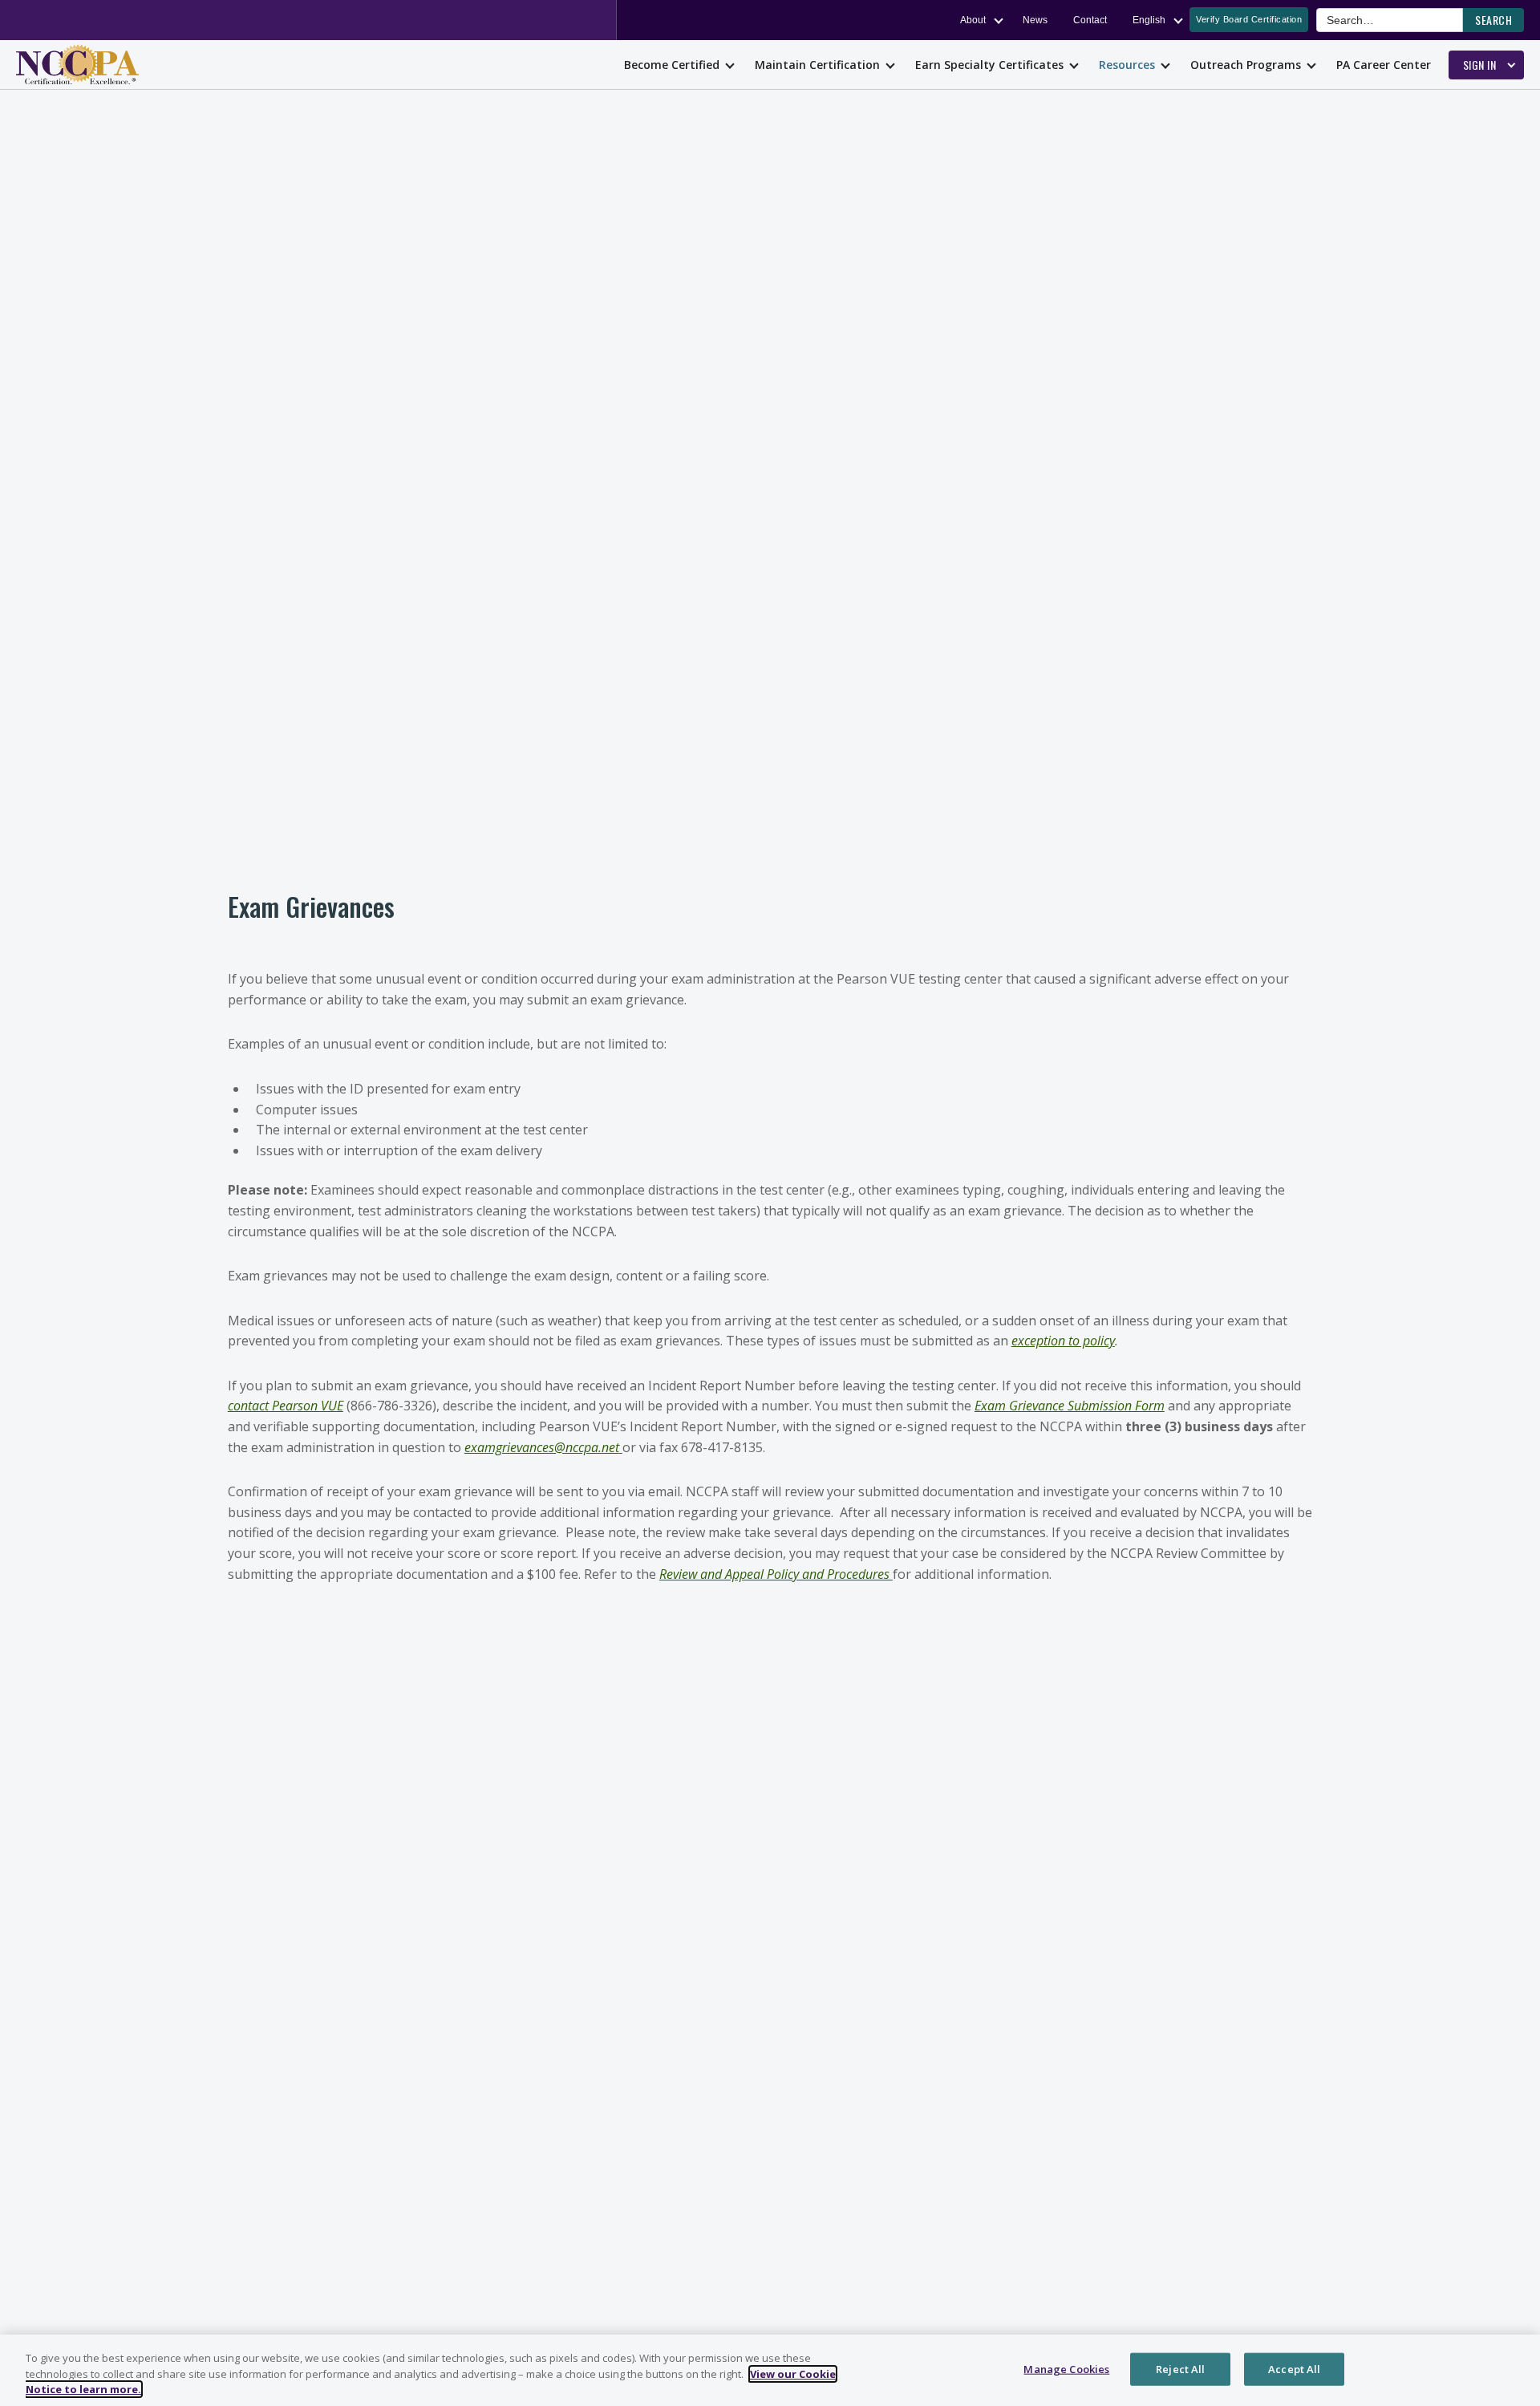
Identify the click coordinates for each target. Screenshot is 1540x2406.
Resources (1127, 65)
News (1035, 20)
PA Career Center (1384, 65)
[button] (1493, 20)
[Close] (1514, 2368)
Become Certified (672, 65)
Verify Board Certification (1249, 19)
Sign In (1480, 65)
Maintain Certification (817, 65)
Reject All (1180, 2368)
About (973, 20)
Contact (1090, 20)
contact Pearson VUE (286, 1406)
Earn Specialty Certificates (989, 65)
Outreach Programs (1246, 65)
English (1149, 20)
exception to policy (1063, 1341)
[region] (770, 2370)
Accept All (1294, 2368)
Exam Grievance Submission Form (1070, 1406)
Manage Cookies (1066, 2368)
